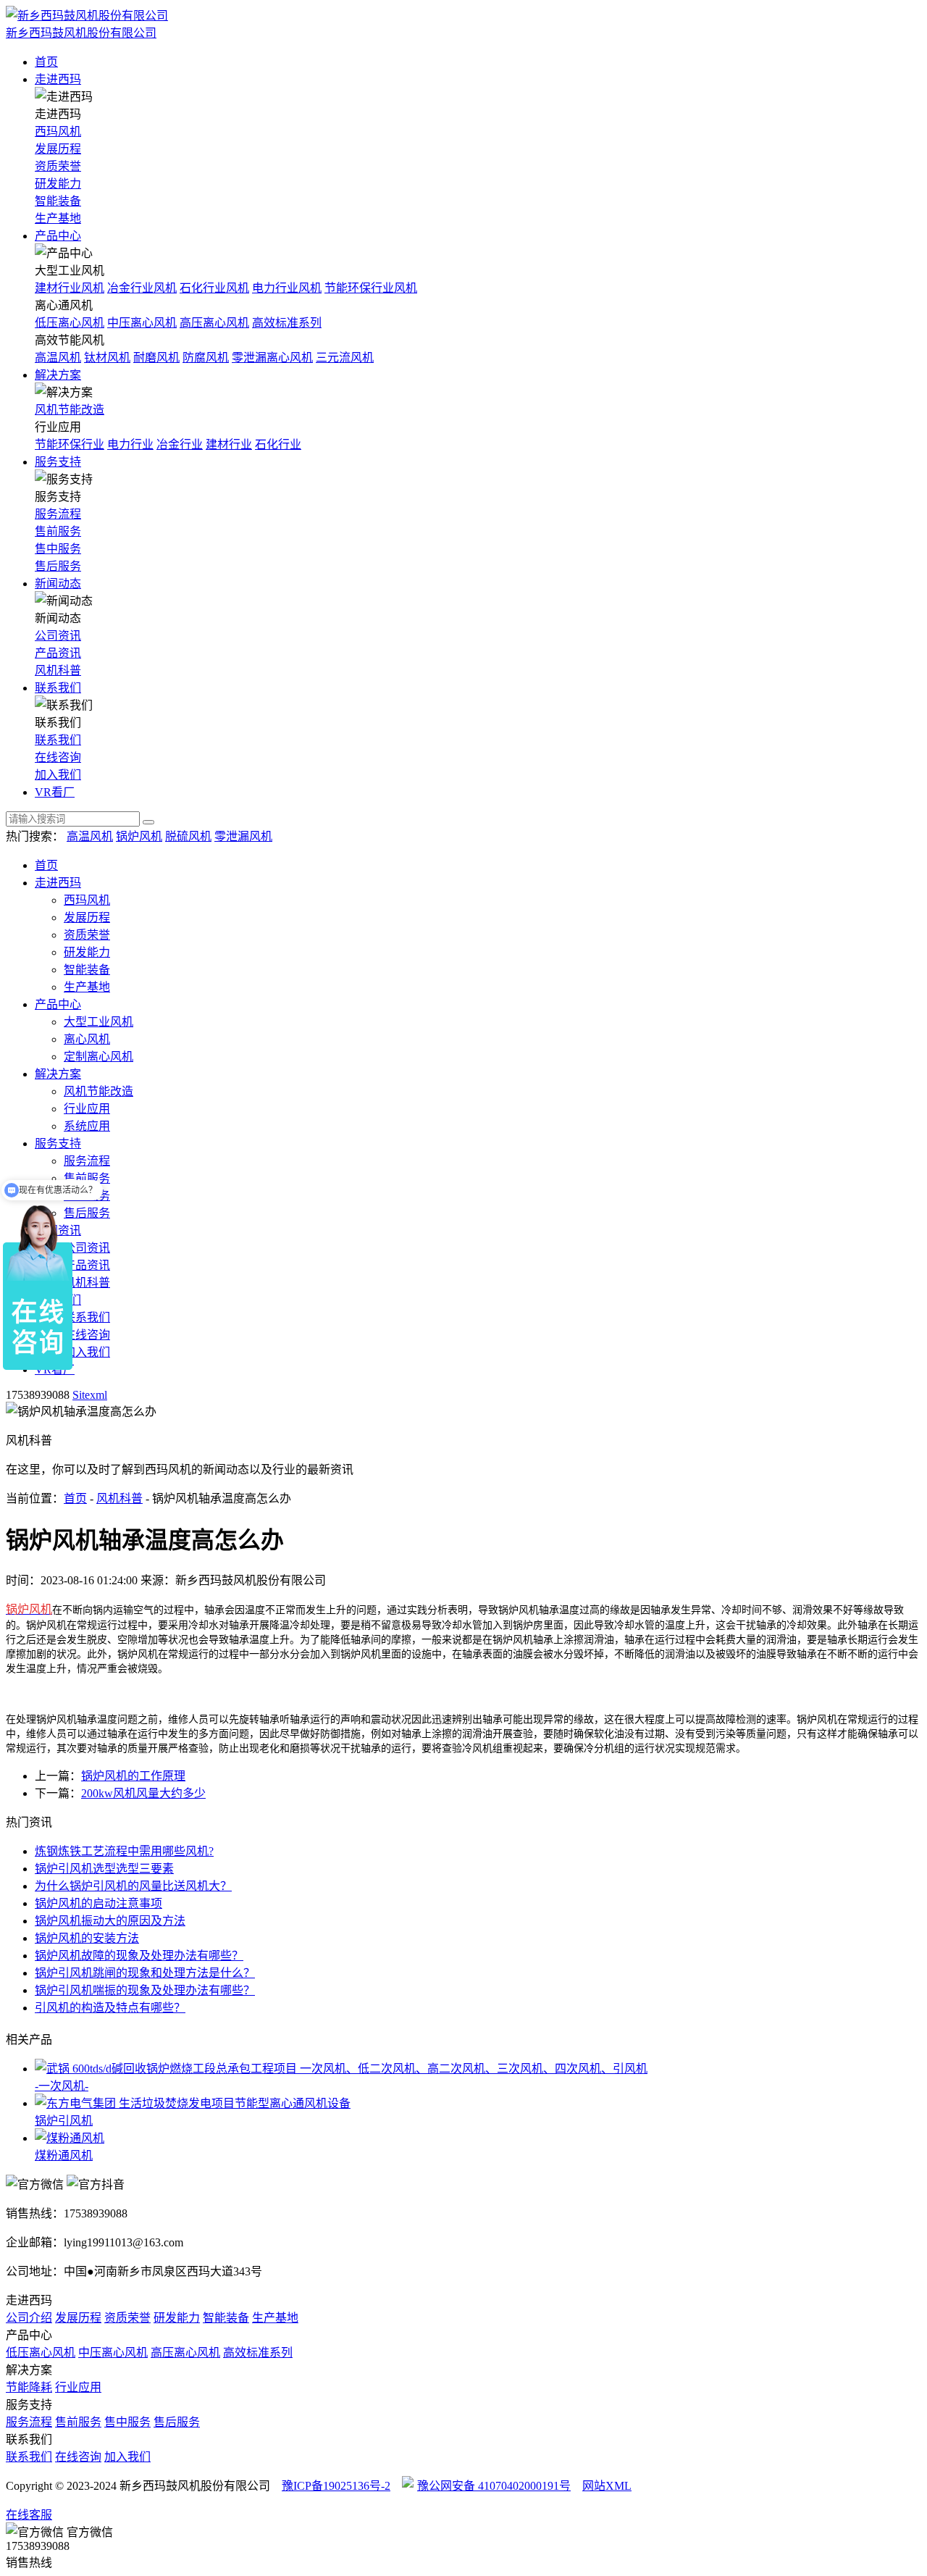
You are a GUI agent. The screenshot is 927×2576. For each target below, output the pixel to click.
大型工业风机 (98, 1022)
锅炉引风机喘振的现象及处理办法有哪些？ (145, 1990)
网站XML (607, 2486)
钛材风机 (107, 357)
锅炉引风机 (64, 2121)
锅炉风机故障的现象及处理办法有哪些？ (139, 1956)
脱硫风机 (188, 836)
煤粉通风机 (64, 2155)
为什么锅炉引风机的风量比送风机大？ (133, 1886)
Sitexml (90, 1395)
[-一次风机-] (478, 2067)
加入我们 (58, 775)
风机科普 (58, 670)
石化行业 (278, 444)
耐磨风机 (156, 357)
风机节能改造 (70, 410)
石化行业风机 (214, 288)
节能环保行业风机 (371, 288)
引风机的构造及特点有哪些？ (110, 2008)
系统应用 (87, 1126)
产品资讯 (58, 653)
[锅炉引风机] (478, 2102)
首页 (46, 62)
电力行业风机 (287, 288)
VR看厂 (55, 792)
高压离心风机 (214, 323)
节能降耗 (29, 2387)
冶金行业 (180, 444)
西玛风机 (58, 131)
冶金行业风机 (142, 288)
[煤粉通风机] (478, 2137)
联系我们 (58, 688)
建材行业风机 (70, 288)
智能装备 (58, 201)
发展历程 (58, 149)
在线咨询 (58, 757)
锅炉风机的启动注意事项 (98, 1903)
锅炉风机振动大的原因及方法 (110, 1921)
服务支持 (58, 462)
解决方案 (58, 375)
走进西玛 (58, 79)
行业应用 (87, 1109)
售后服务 (58, 566)
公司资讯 (58, 636)
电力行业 (130, 444)
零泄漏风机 (243, 836)
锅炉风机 (139, 836)
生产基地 (58, 218)
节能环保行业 (70, 444)
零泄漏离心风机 (272, 357)
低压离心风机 (70, 323)
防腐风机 (206, 357)
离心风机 (87, 1039)
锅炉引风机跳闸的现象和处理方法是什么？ (145, 1973)
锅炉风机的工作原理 (133, 1776)
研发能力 (58, 184)
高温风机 (58, 357)
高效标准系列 (287, 323)
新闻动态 (58, 584)
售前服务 (58, 531)
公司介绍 (29, 2318)
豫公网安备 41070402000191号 (494, 2486)
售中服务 (58, 549)
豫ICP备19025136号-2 (336, 2486)
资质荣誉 (58, 166)
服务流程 (58, 514)
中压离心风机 (142, 323)
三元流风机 (345, 357)
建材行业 (229, 444)
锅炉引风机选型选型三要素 (104, 1869)
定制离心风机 (98, 1057)
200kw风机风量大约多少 (143, 1793)
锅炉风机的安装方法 (87, 1938)
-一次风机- (62, 2086)
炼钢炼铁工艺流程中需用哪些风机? (124, 1851)
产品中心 (58, 236)
